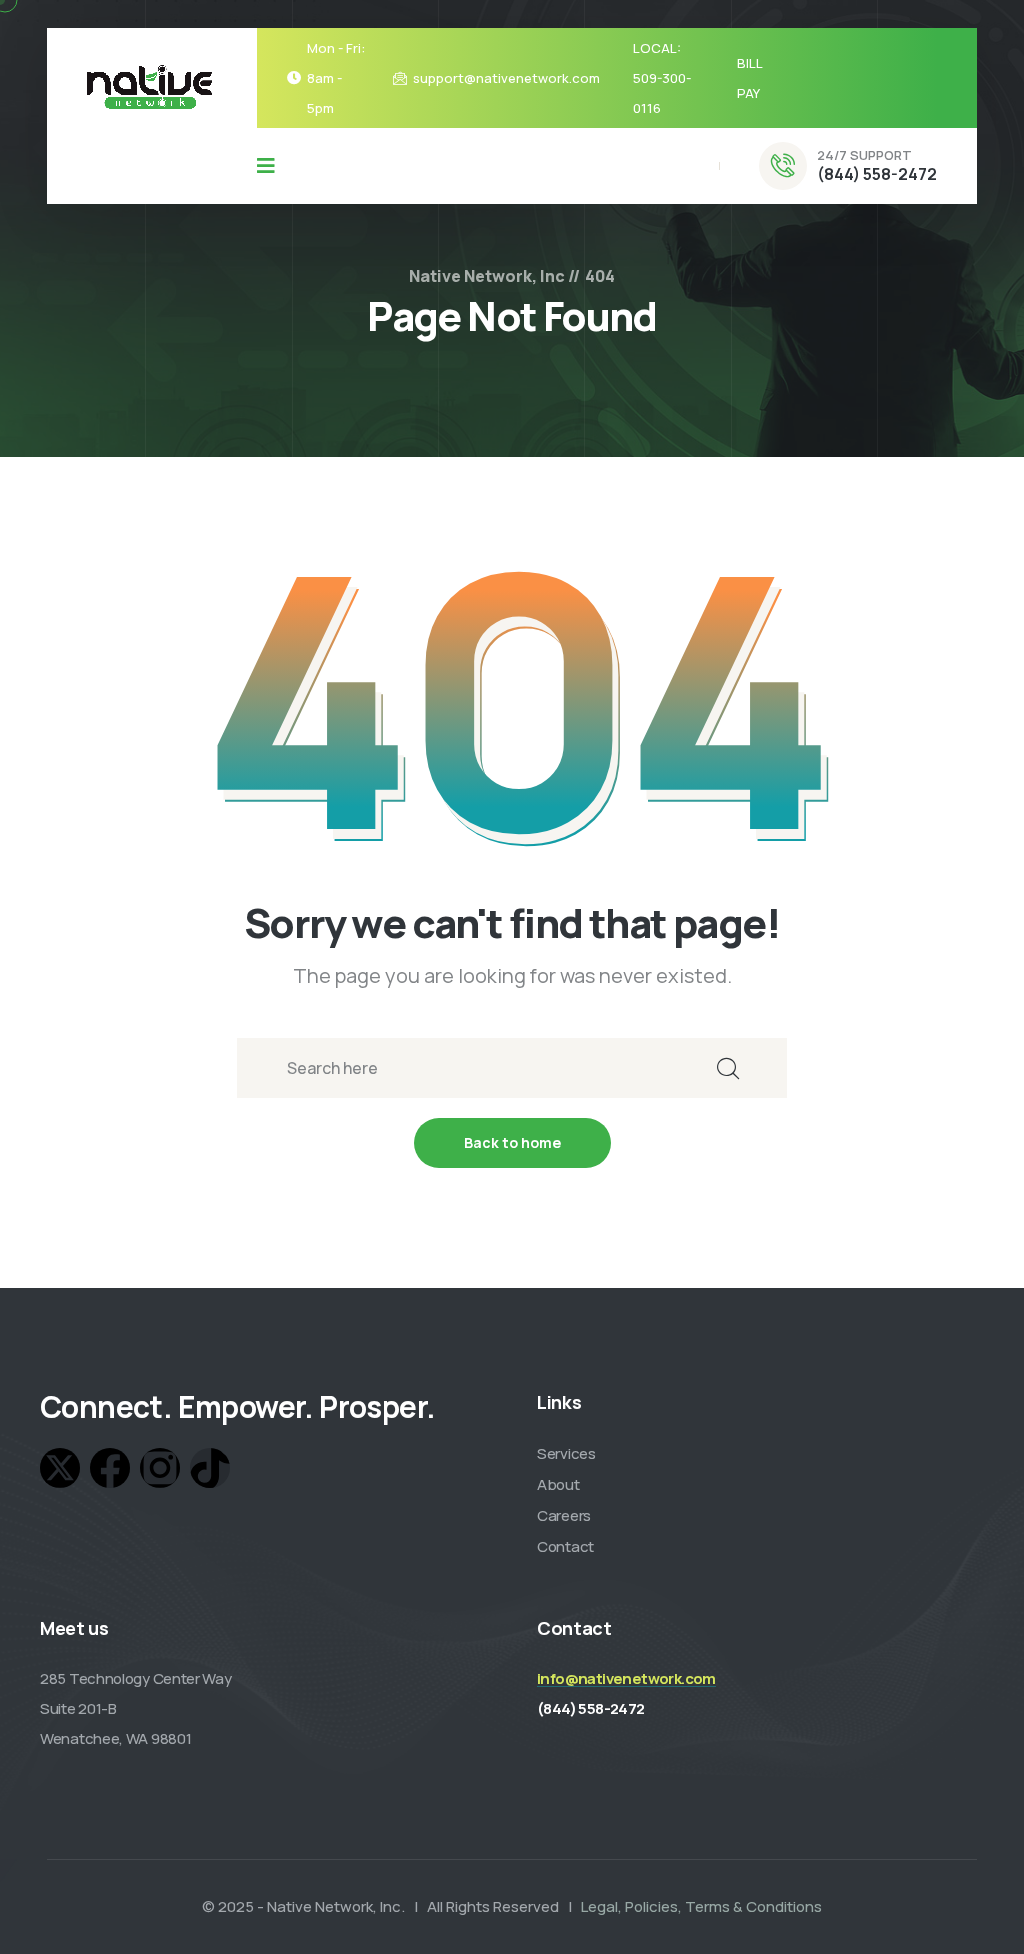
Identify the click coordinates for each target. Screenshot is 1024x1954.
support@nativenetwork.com (506, 78)
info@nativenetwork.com (626, 1678)
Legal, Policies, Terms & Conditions (701, 1906)
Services (566, 1453)
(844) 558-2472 (877, 174)
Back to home (512, 1142)
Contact (565, 1546)
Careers (564, 1515)
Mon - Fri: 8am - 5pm (336, 78)
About (558, 1484)
